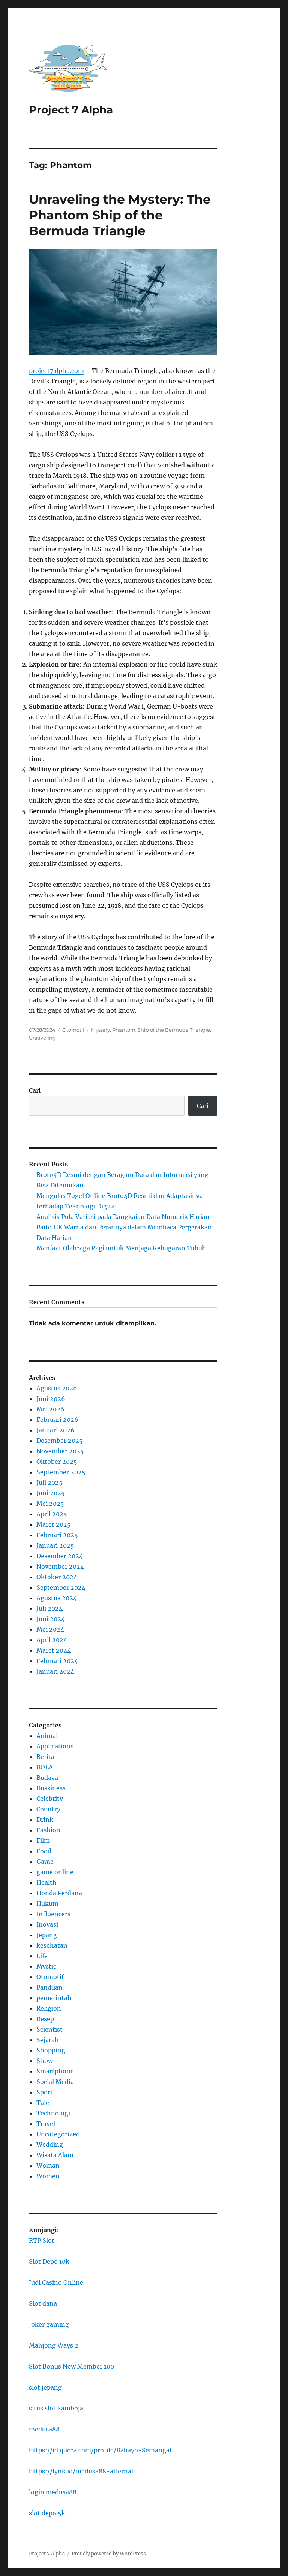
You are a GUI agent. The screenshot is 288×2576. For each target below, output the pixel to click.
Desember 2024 (60, 1556)
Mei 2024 (50, 1629)
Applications (55, 1746)
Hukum (47, 1903)
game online (55, 1872)
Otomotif (73, 1030)
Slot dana (43, 2303)
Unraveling (42, 1038)
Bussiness (51, 1788)
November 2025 (60, 1451)
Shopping (51, 2050)
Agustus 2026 (57, 1388)
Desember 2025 (60, 1441)
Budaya (47, 1778)
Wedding (50, 2145)
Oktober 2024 (57, 1577)
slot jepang (45, 2387)
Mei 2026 (50, 1409)
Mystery (100, 1030)
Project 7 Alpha (71, 110)
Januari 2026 (55, 1430)
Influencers (53, 1914)
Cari (35, 1090)
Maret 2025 (54, 1524)
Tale (43, 2103)
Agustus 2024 (57, 1598)
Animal (47, 1736)
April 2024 (52, 1640)
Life (42, 1956)
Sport (45, 2092)
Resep (45, 2019)
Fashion (48, 1830)
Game (45, 1862)
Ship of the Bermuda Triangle (174, 1030)
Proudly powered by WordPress (109, 2554)
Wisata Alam (55, 2155)
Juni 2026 (51, 1399)
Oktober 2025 (57, 1462)
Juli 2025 (49, 1483)
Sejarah (48, 2040)
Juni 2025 (51, 1493)
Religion (49, 2008)
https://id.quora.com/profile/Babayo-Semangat (100, 2450)
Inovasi (47, 1924)
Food (44, 1851)
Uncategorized (58, 2134)
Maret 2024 (54, 1650)
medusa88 (44, 2429)
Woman (48, 2166)
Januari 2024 (55, 1671)
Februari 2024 (57, 1661)
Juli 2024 (49, 1608)
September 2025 (61, 1472)
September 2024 (61, 1587)
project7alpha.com (56, 371)
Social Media (55, 2082)
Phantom (124, 1030)
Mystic (46, 1966)
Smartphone (55, 2071)
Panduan (49, 1987)
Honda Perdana (59, 1893)
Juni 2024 (51, 1619)
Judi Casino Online (56, 2282)
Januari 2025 (55, 1545)
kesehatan (52, 1945)
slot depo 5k (47, 2513)
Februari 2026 (57, 1420)
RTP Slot (42, 2240)
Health (46, 1882)
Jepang (47, 1935)
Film (43, 1841)
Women (48, 2176)
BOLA (45, 1767)
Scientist (49, 2029)
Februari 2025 (57, 1535)
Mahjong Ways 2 (54, 2345)
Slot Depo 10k (49, 2261)
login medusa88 (53, 2492)
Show (45, 2061)
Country (48, 1809)
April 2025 (52, 1514)
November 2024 (60, 1566)
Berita (45, 1757)
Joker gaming (49, 2324)
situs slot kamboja (56, 2408)
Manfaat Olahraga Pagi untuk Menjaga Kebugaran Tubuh (121, 1248)
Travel (46, 2124)
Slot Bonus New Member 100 (71, 2366)
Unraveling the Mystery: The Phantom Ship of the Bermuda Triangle (120, 215)
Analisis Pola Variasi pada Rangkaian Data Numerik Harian (123, 1217)
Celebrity (50, 1799)
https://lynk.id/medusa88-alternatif (83, 2471)
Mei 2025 (50, 1504)
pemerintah (54, 1998)
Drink (45, 1820)
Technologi (53, 2113)
